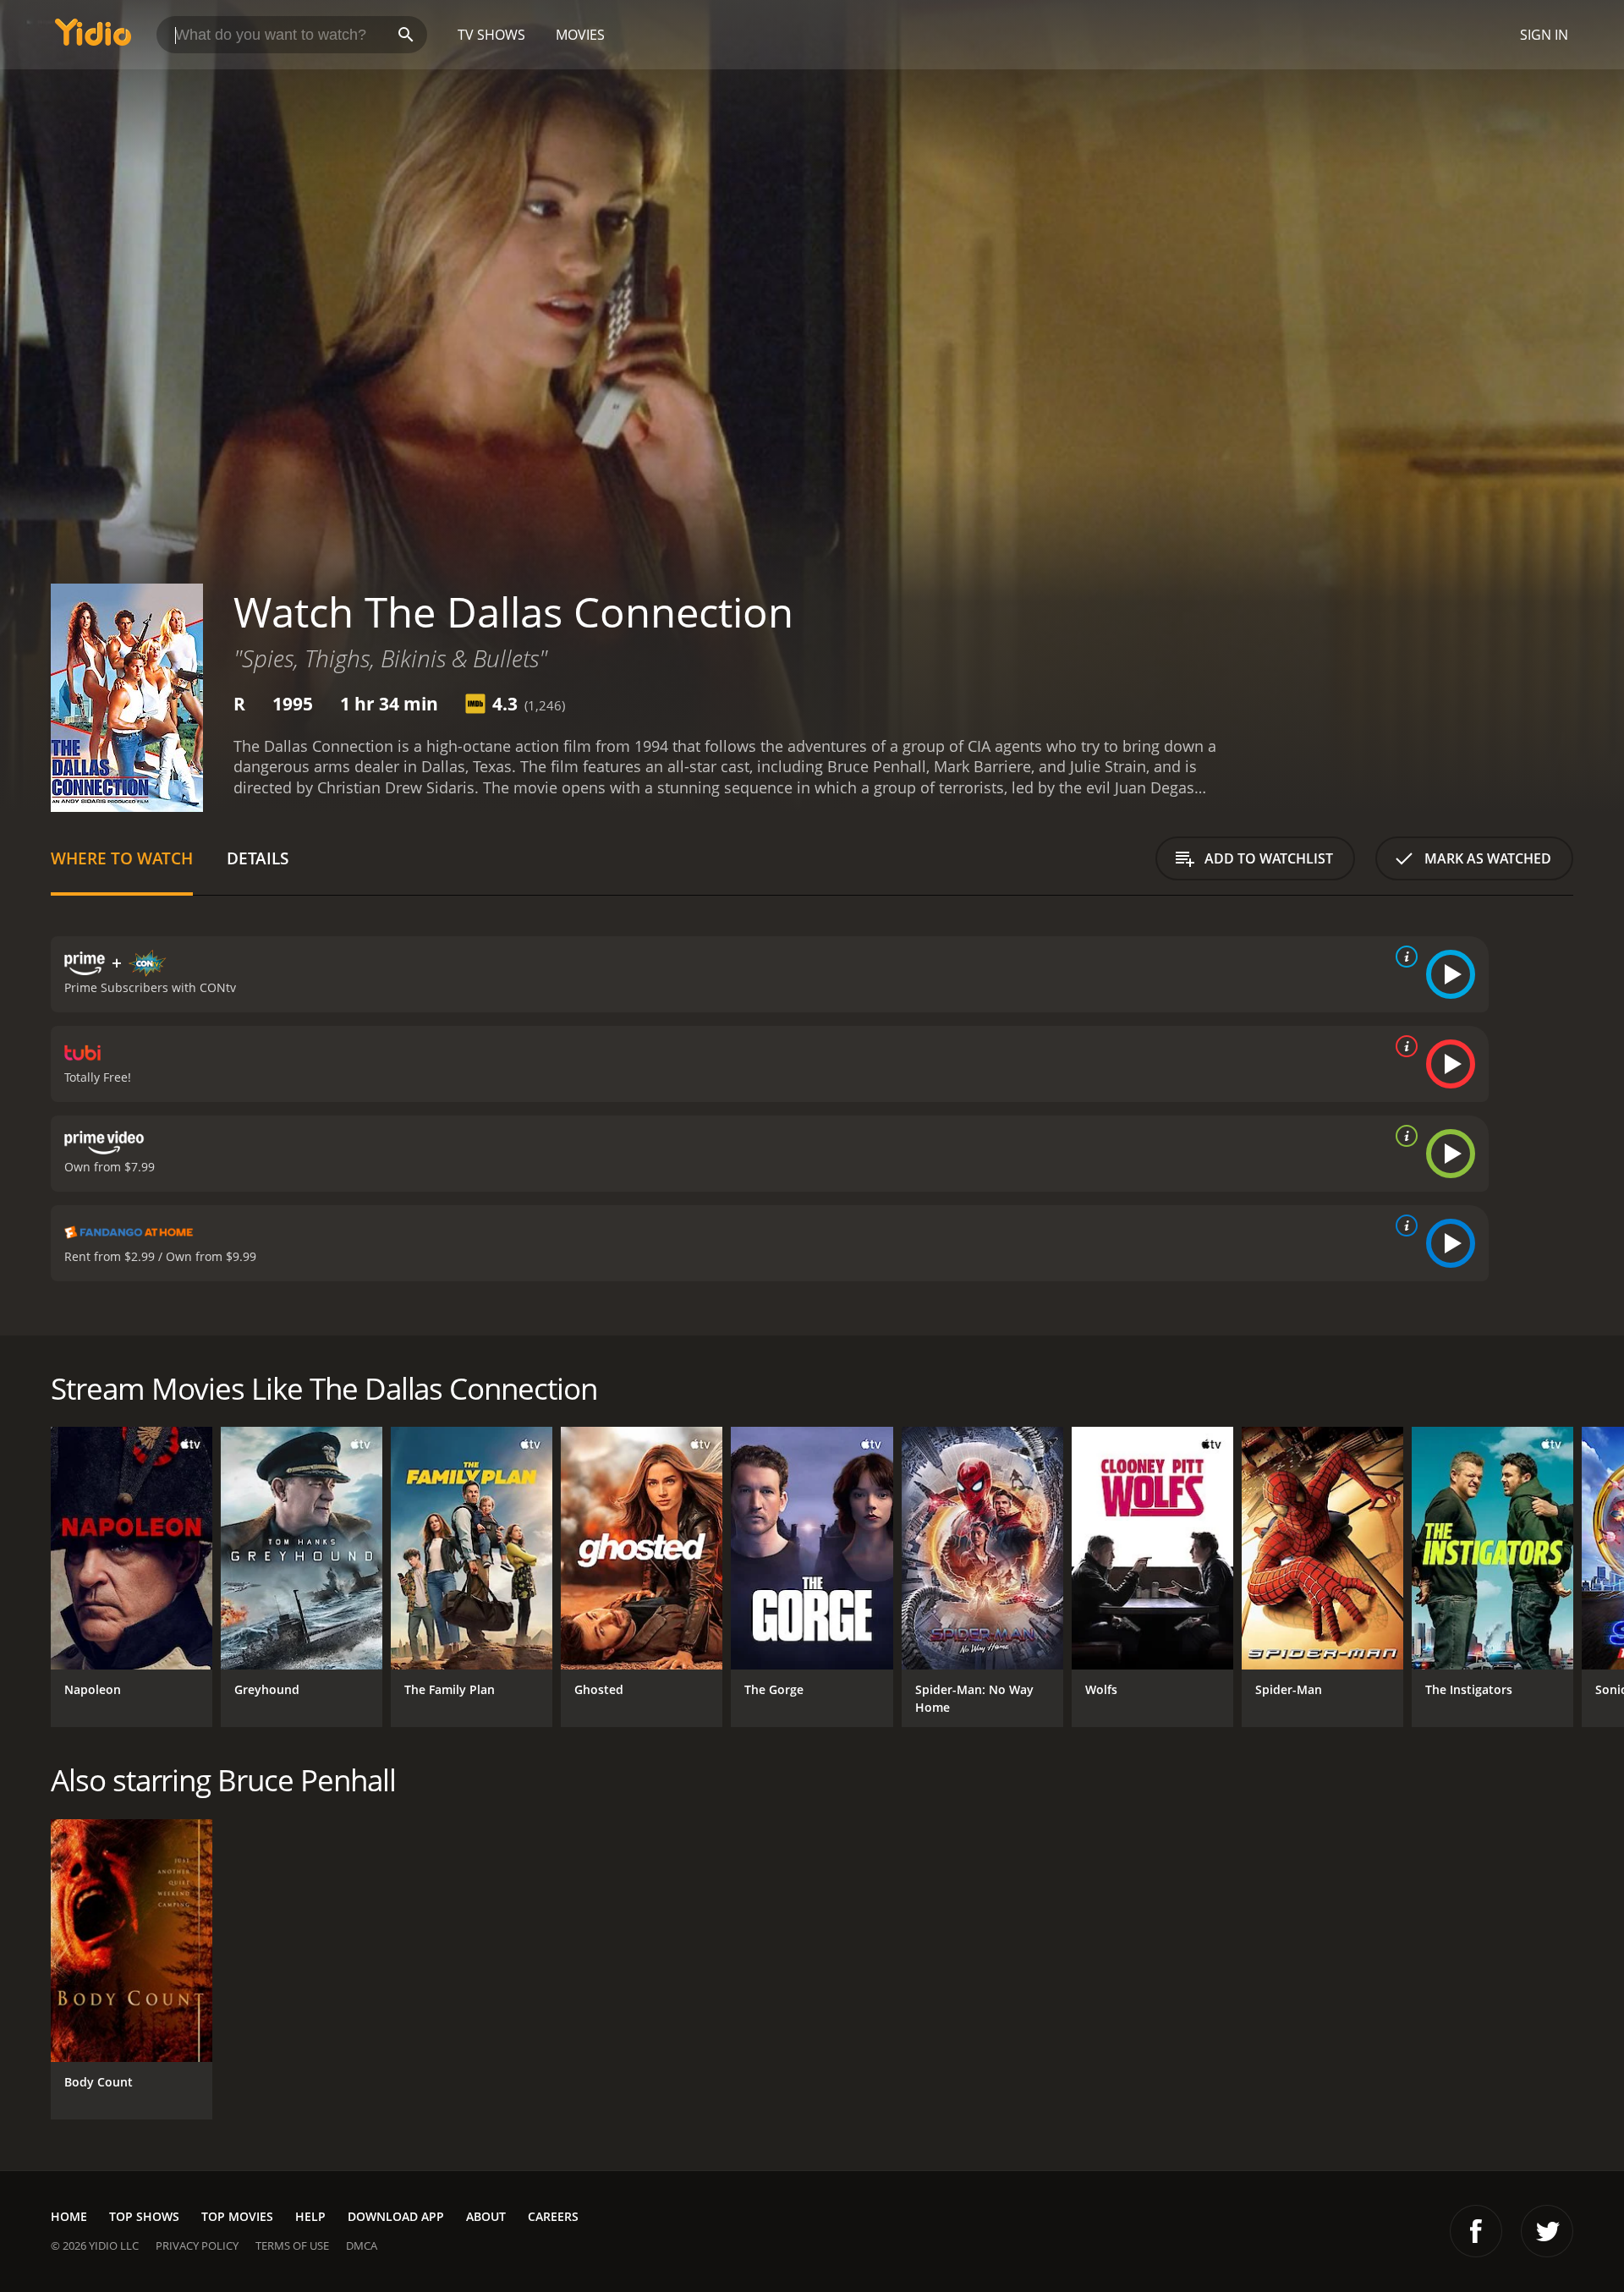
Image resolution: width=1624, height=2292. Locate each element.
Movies (580, 35)
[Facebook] (1476, 2231)
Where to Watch (122, 858)
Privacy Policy (197, 2245)
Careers (553, 2216)
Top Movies (237, 2216)
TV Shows (491, 35)
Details (258, 858)
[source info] (1403, 957)
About (486, 2216)
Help (310, 2216)
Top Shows (144, 2216)
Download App (396, 2216)
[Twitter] (1547, 2231)
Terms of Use (292, 2245)
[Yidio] (93, 38)
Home (69, 2216)
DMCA (362, 2245)
